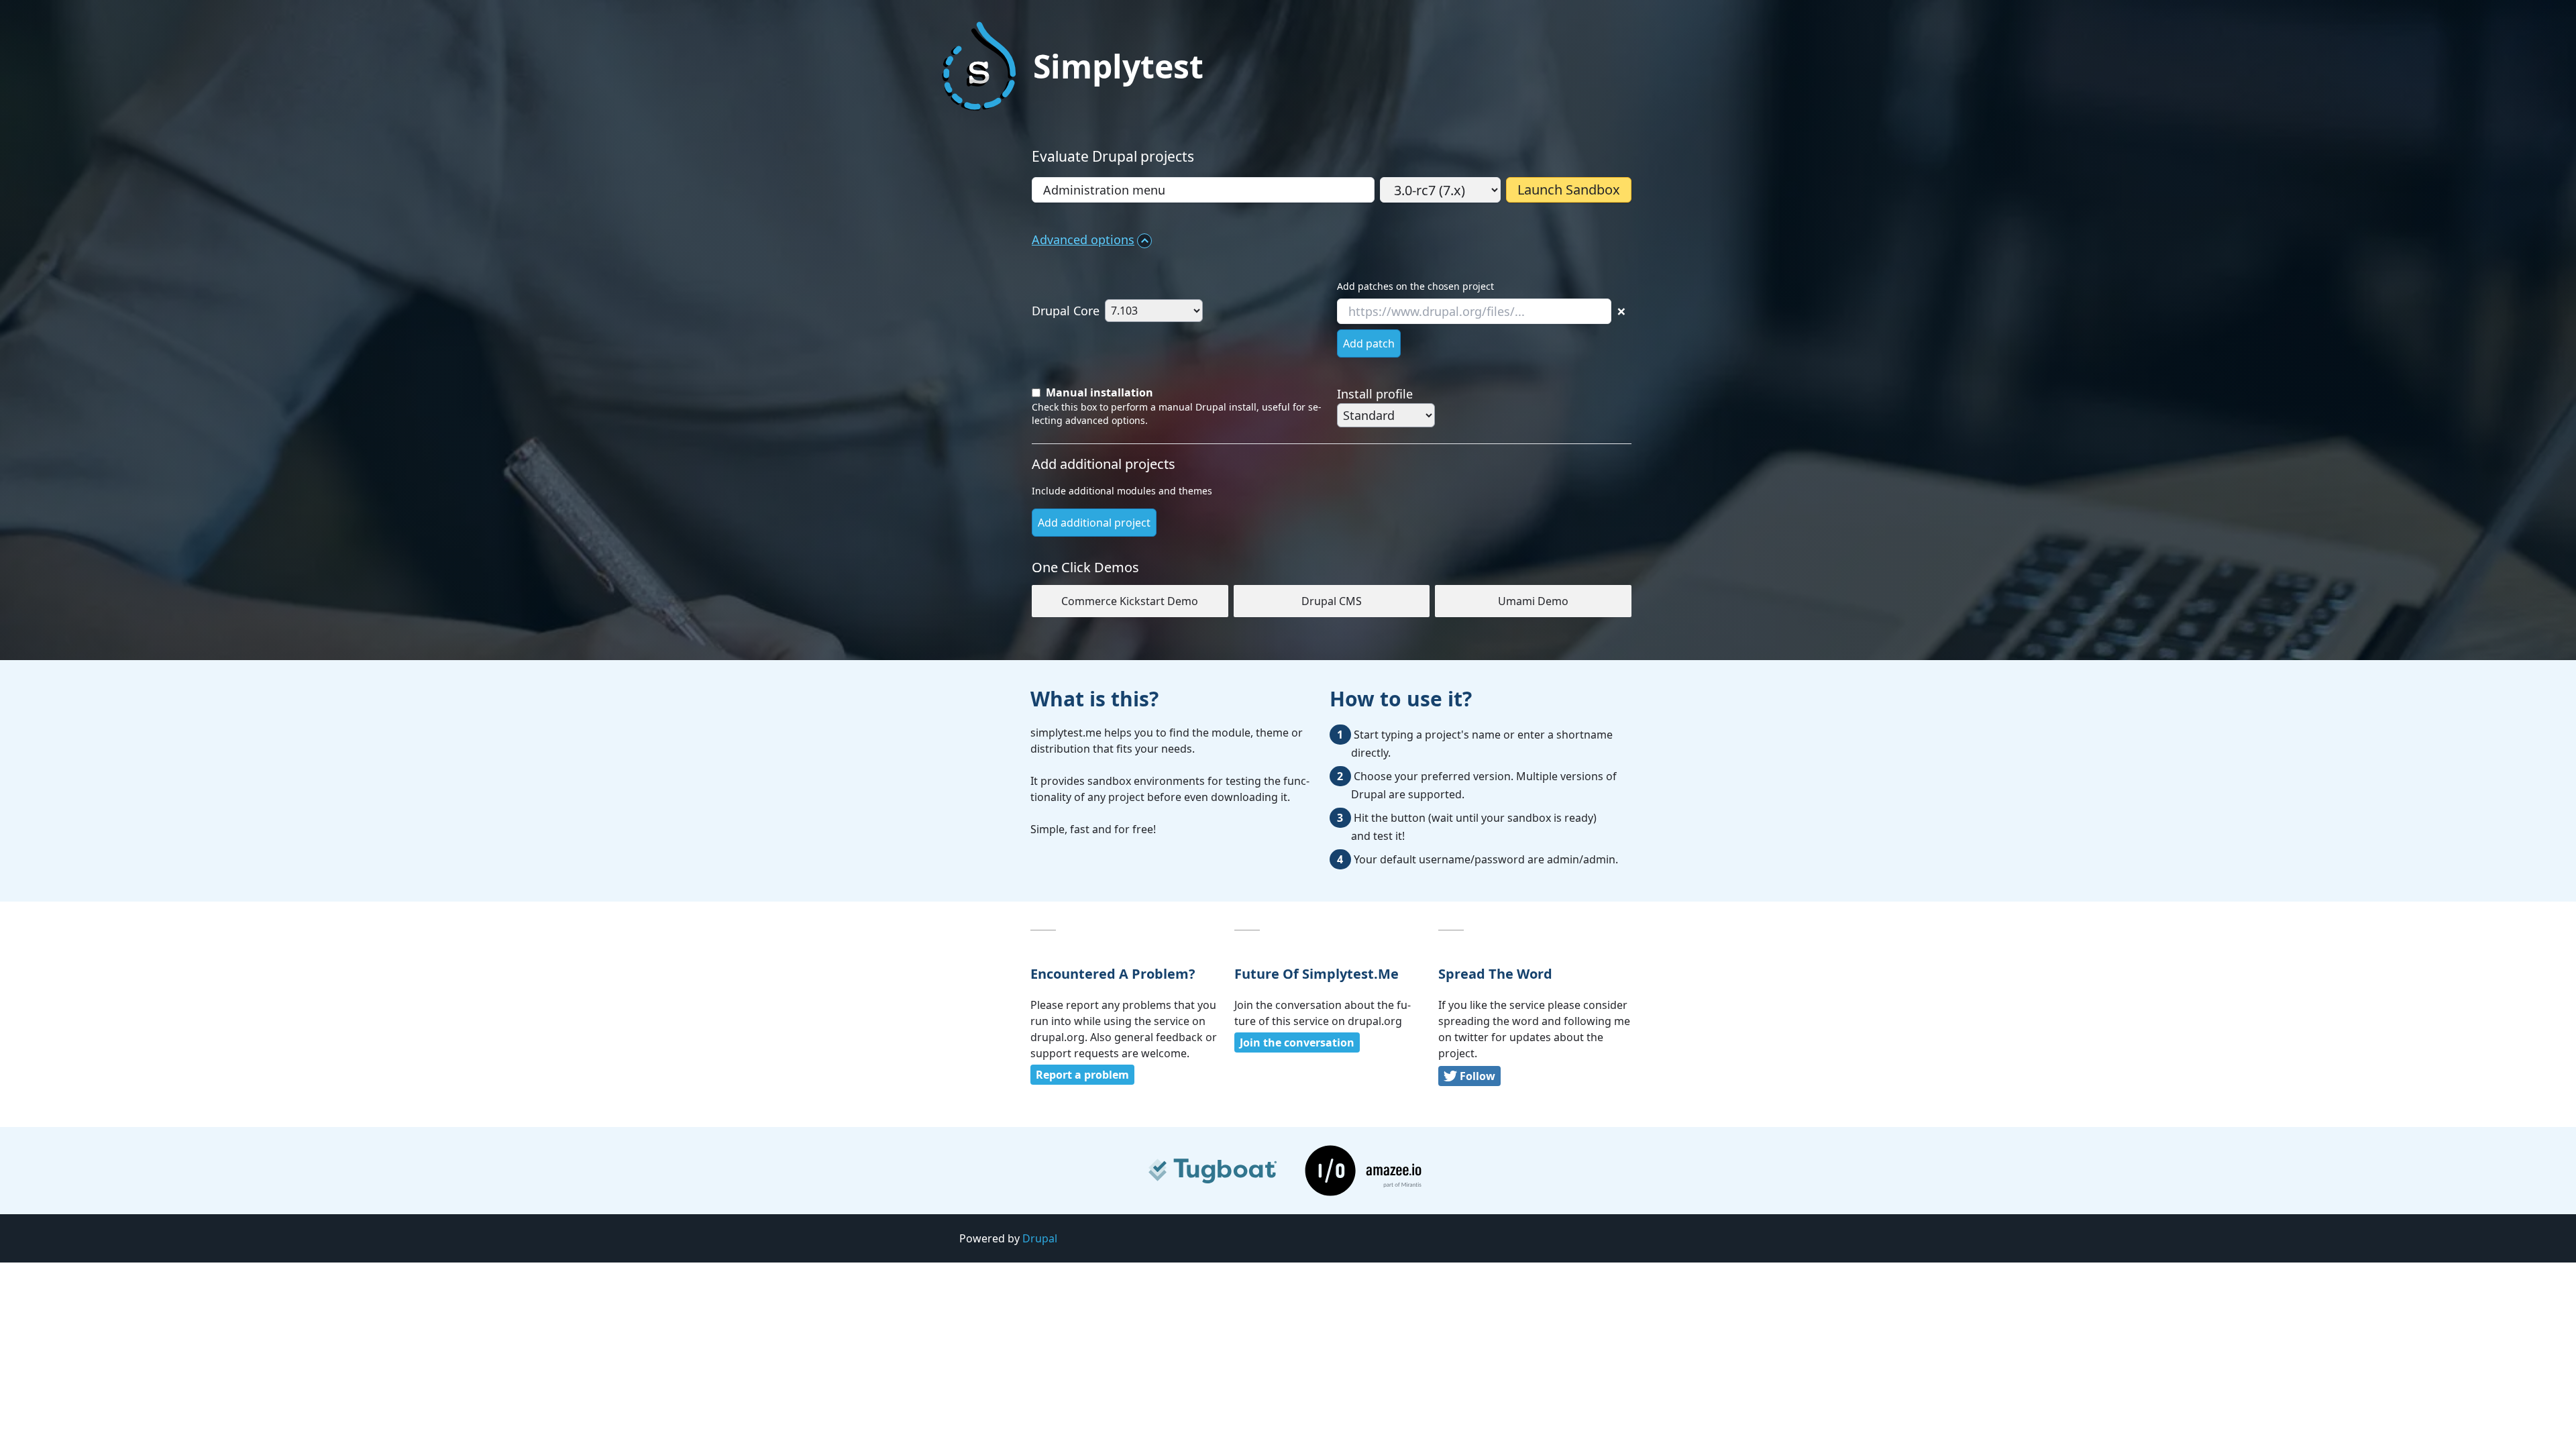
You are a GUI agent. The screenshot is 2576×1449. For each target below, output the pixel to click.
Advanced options (1083, 239)
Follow (1478, 1076)
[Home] (979, 66)
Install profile (1375, 394)
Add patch (1369, 343)
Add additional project (1094, 523)
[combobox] (1203, 190)
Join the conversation (1297, 1042)
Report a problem (1082, 1075)
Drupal (1040, 1238)
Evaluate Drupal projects (1113, 156)
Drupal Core (1066, 311)
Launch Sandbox (1569, 190)
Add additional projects (1104, 464)
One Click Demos (1085, 567)
